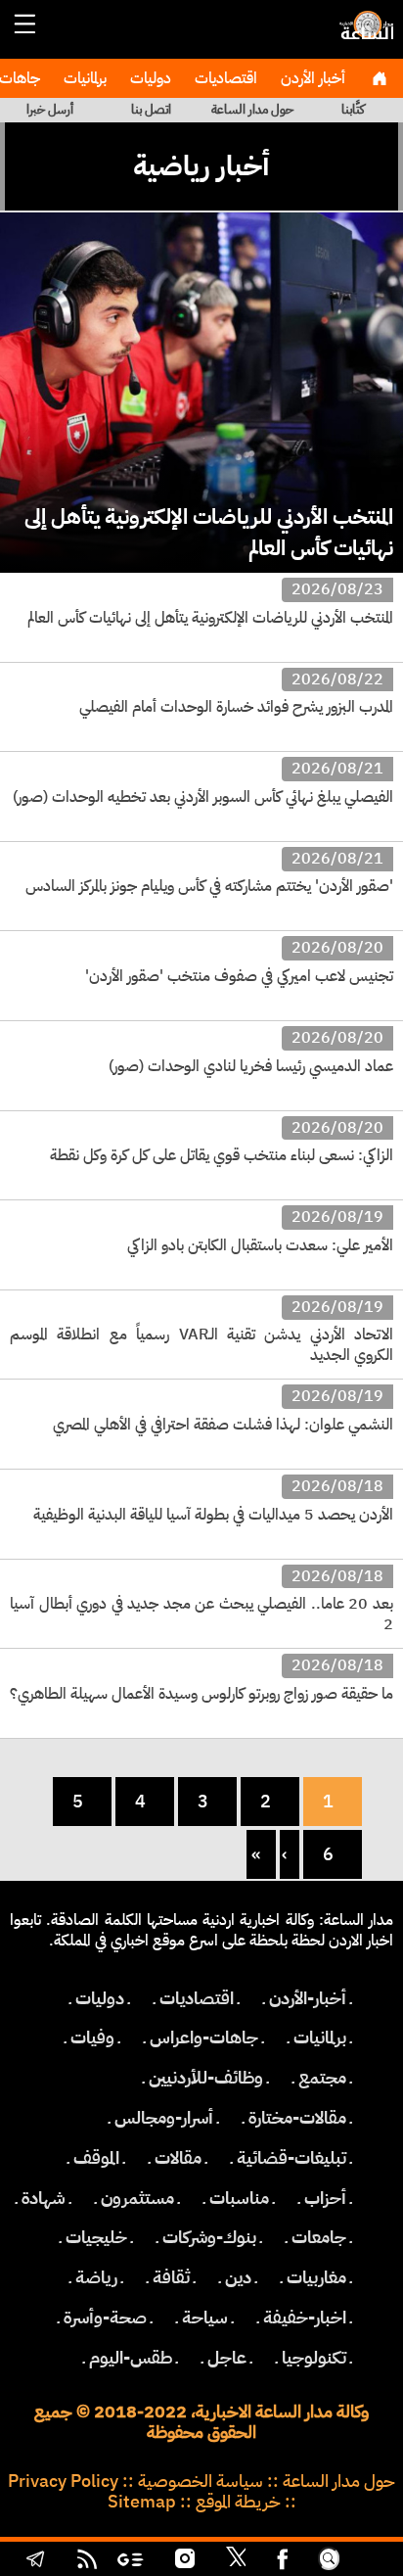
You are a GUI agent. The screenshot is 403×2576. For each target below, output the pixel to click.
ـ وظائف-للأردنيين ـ (206, 2078)
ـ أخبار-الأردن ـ (308, 1998)
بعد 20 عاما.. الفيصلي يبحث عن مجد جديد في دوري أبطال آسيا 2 (201, 1614)
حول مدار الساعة (252, 109)
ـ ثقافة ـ (171, 2277)
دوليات (149, 78)
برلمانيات (83, 78)
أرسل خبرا (50, 109)
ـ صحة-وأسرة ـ (105, 2318)
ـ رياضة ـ (96, 2277)
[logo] (364, 34)
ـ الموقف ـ (96, 2158)
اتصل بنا (151, 109)
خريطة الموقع (238, 2502)
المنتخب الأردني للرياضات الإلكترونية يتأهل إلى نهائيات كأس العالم (209, 532)
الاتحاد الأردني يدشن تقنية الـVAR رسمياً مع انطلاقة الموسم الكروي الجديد (201, 1345)
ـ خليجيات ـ (96, 2237)
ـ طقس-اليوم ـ (131, 2358)
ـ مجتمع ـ (322, 2078)
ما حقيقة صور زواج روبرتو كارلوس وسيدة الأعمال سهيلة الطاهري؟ (201, 1694)
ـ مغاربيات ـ (316, 2277)
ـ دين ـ (238, 2277)
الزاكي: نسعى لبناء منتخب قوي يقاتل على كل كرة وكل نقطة (222, 1155)
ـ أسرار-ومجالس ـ (164, 2118)
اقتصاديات (224, 78)
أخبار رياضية (201, 166)
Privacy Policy (63, 2481)
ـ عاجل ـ (227, 2358)
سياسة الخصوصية (201, 2481)
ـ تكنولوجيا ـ (314, 2358)
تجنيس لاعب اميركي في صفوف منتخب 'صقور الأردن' (239, 976)
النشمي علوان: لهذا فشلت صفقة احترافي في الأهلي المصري (223, 1425)
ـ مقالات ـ (178, 2158)
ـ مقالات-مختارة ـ (297, 2118)
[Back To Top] (369, 2561)
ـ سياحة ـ (205, 2318)
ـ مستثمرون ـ (137, 2198)
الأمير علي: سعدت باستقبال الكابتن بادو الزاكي (260, 1245)
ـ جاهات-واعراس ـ (204, 2037)
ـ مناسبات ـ (239, 2198)
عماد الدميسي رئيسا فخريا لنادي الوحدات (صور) (251, 1066)
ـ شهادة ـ (44, 2198)
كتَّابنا (353, 109)
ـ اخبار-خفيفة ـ (305, 2318)
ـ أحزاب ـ (325, 2198)
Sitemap (142, 2502)
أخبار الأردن (311, 78)
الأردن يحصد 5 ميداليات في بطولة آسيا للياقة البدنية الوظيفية (213, 1515)
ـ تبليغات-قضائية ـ (291, 2158)
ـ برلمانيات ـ (320, 2037)
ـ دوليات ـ (100, 1998)
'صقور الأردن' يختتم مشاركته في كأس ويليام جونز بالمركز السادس (209, 886)
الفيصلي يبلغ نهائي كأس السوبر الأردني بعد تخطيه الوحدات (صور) (203, 797)
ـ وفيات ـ (92, 2037)
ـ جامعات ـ (319, 2237)
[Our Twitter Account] (236, 2561)
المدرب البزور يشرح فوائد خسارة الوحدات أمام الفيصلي (236, 707)
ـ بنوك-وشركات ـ (209, 2237)
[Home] (379, 78)
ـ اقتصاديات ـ (197, 1998)
